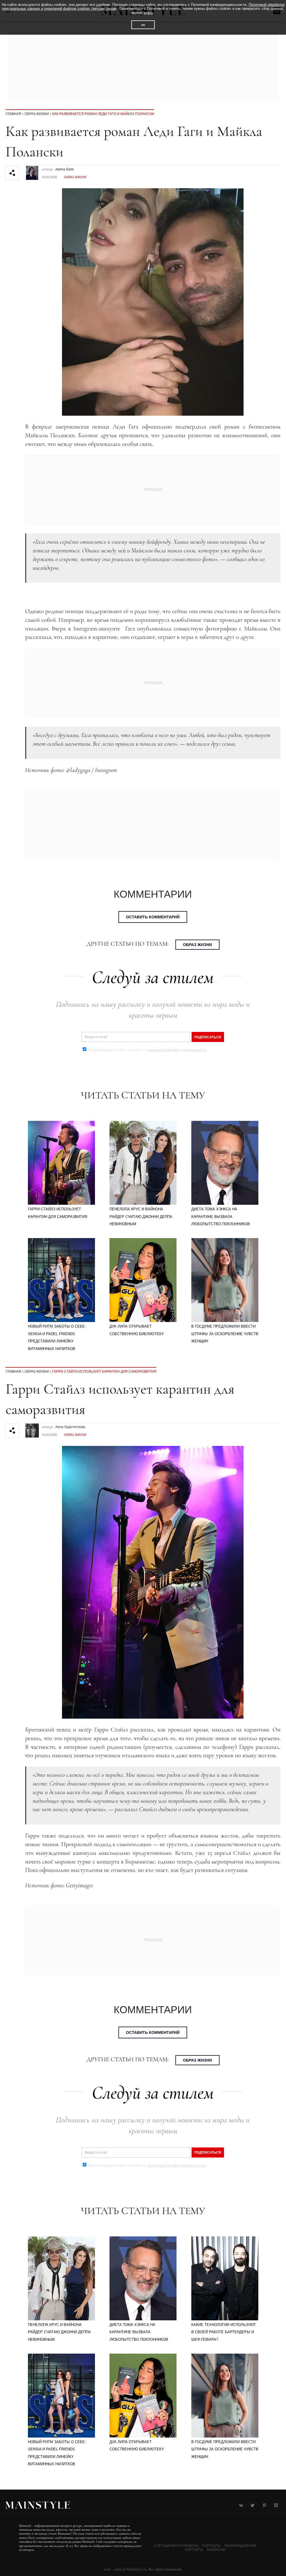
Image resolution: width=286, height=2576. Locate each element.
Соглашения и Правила (176, 2546)
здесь (148, 13)
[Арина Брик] (32, 170)
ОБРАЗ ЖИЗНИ (37, 114)
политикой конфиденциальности (177, 1050)
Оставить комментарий (153, 917)
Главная (13, 114)
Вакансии (216, 2550)
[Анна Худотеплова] (32, 1428)
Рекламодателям (240, 2546)
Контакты (194, 2550)
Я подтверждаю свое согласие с (147, 1050)
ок (143, 25)
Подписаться (208, 1037)
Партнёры (211, 2546)
